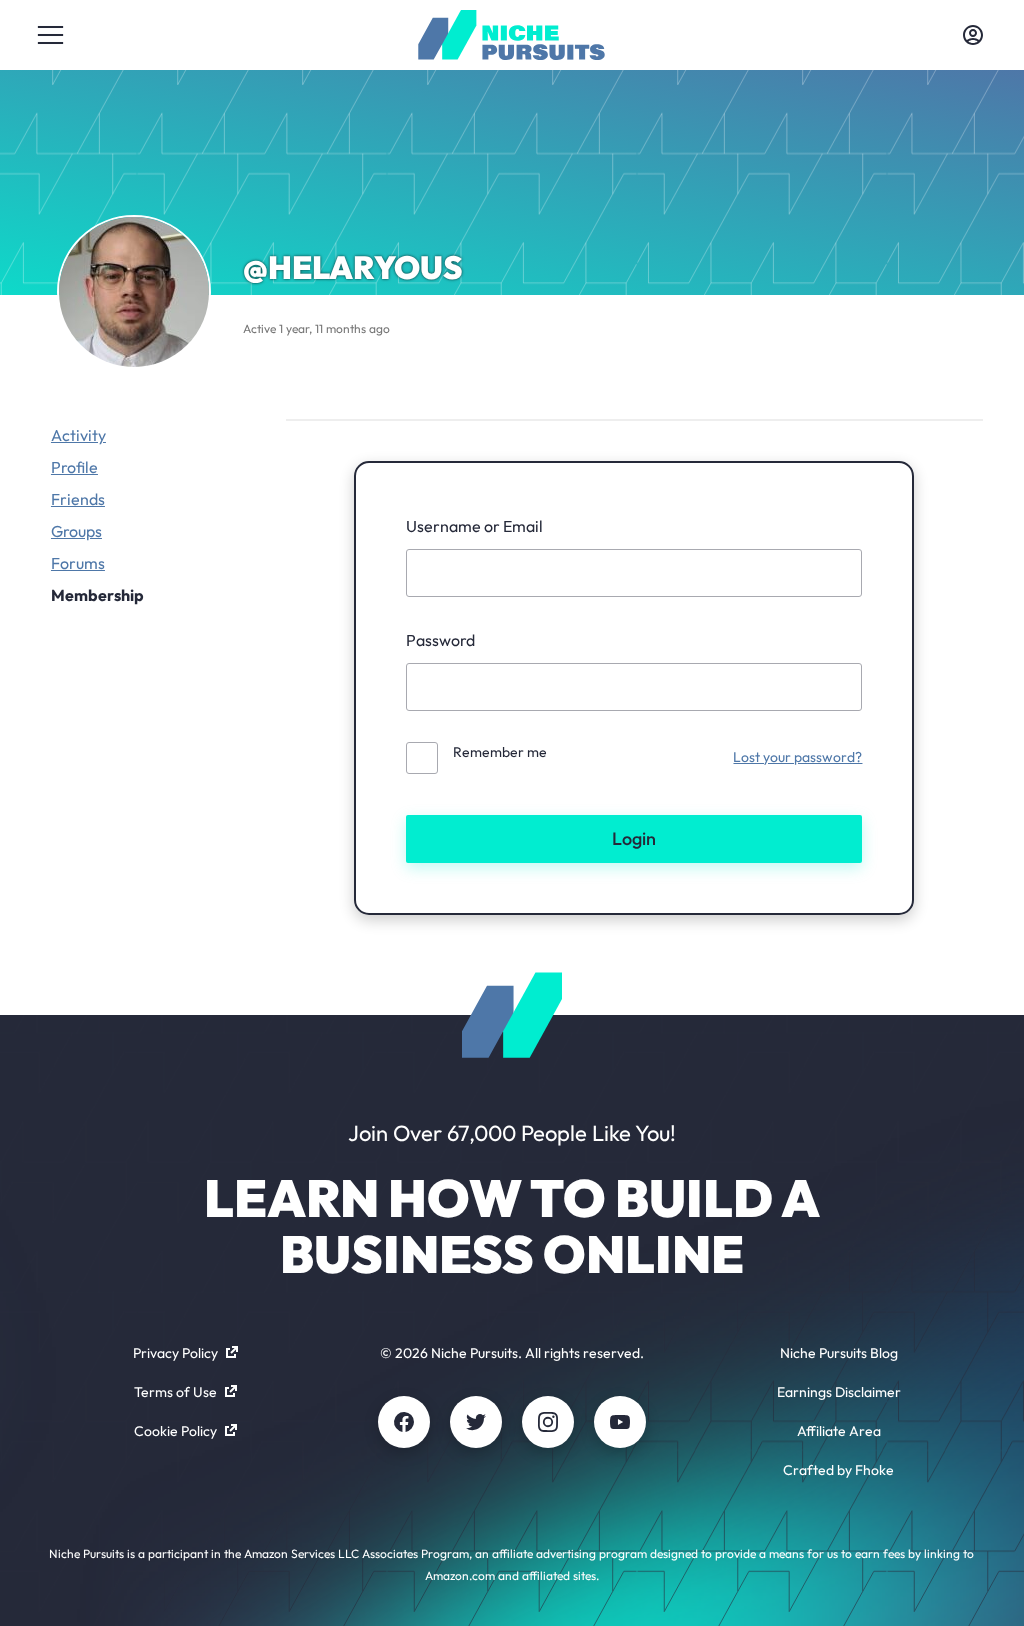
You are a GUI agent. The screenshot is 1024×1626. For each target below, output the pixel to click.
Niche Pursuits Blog (839, 1353)
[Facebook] (404, 1422)
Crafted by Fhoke (838, 1470)
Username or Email (474, 526)
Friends (78, 499)
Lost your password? (797, 757)
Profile (74, 467)
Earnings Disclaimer (839, 1392)
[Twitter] (476, 1422)
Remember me (500, 752)
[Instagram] (548, 1422)
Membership (97, 595)
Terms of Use (175, 1392)
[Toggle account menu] (973, 35)
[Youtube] (620, 1422)
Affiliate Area (839, 1431)
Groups (76, 531)
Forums (78, 563)
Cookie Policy (175, 1431)
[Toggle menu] (51, 35)
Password (440, 640)
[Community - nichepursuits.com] (511, 35)
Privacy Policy (175, 1353)
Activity (78, 435)
